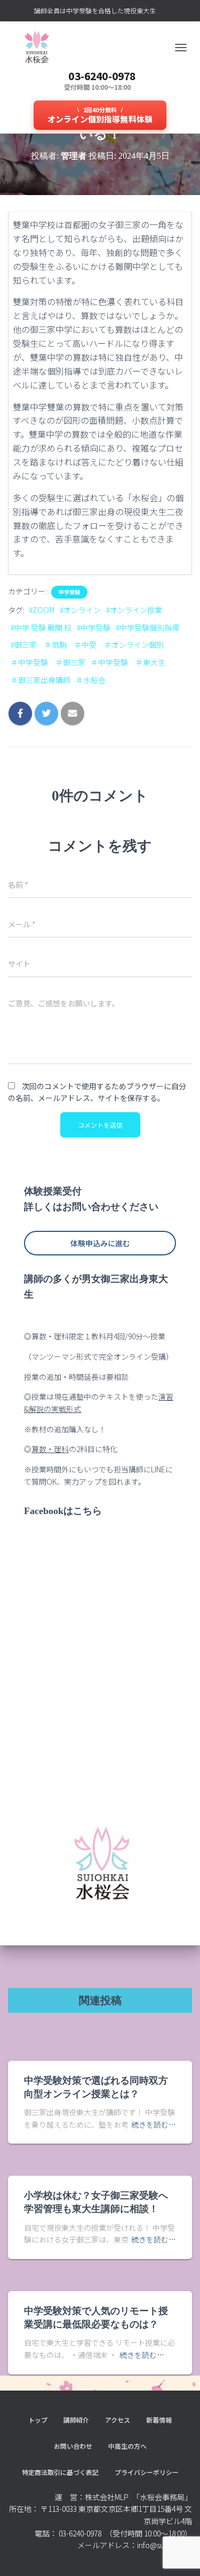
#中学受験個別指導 (147, 627)
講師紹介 (76, 2420)
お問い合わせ (73, 2446)
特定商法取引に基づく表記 (60, 2472)
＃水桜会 (91, 680)
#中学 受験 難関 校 (41, 627)
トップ (38, 2420)
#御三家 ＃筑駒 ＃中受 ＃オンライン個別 (87, 645)
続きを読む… (154, 2124)
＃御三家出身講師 (41, 680)
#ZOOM (42, 610)
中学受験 (69, 592)
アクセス (118, 2420)
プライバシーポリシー (147, 2472)
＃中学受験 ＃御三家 (48, 662)
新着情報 (159, 2420)
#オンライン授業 (134, 610)
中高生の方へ (127, 2446)
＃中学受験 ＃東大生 (128, 662)
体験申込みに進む (100, 1243)
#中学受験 (94, 627)
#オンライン (80, 610)
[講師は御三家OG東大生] (40, 48)
